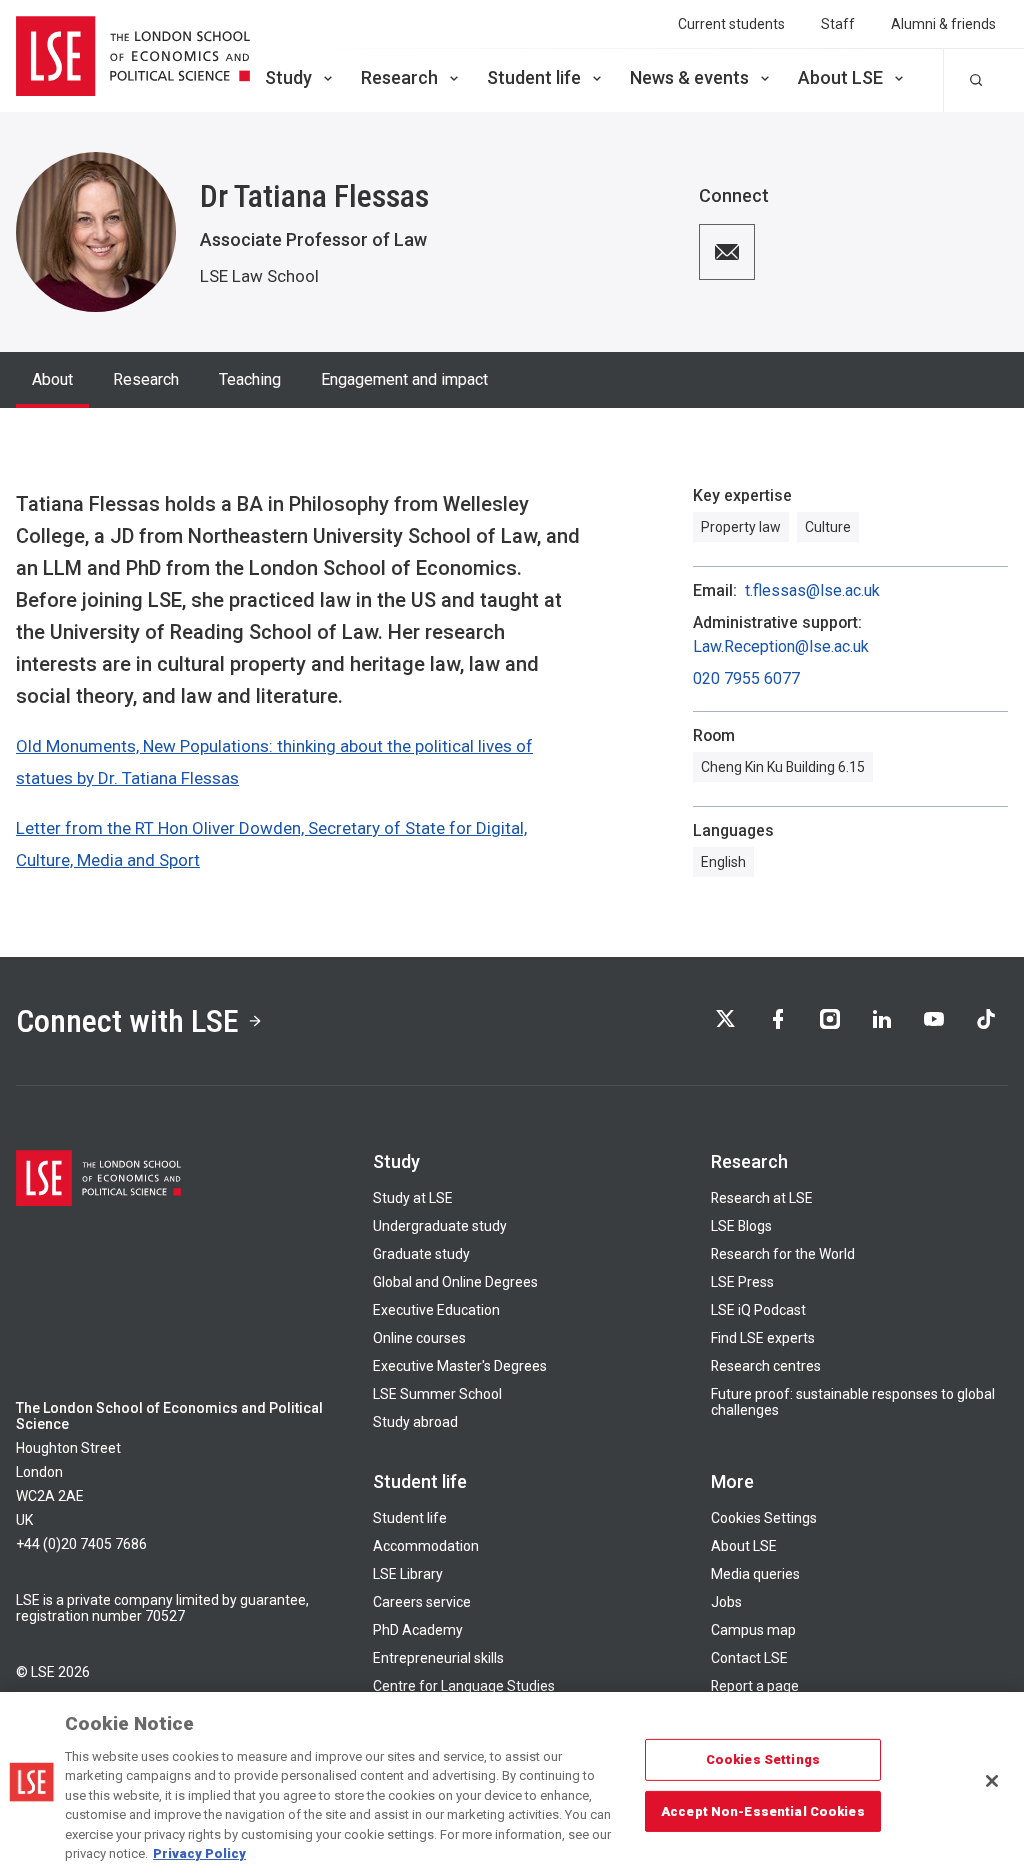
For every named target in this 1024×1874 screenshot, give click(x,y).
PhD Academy (418, 1630)
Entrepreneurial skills (438, 1658)
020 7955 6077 (746, 679)
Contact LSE (749, 1658)
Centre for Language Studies (464, 1686)
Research (399, 77)
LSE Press (742, 1282)
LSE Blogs (741, 1226)
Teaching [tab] (250, 379)
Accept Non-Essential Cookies (763, 1810)
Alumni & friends (943, 24)
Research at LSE (762, 1198)
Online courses (419, 1338)
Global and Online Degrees (455, 1282)
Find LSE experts (763, 1338)
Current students (731, 24)
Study (288, 77)
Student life (534, 77)
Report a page (755, 1686)
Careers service (422, 1602)
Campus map (753, 1630)
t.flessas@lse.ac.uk (812, 591)
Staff (838, 24)
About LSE (840, 77)
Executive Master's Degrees (460, 1366)
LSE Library (408, 1574)
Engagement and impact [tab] (404, 379)
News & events (689, 77)
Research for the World (783, 1254)
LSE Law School (259, 276)
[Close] (992, 1781)
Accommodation (426, 1546)
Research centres (766, 1366)
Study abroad (415, 1422)
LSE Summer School (437, 1394)
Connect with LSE (127, 1021)
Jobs (726, 1602)
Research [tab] (146, 379)
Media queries (755, 1574)
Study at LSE (413, 1198)
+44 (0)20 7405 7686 (81, 1544)
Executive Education (436, 1310)
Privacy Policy (199, 1853)
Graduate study (421, 1254)
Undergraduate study (440, 1226)
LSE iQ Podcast (758, 1310)
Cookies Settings (764, 1518)
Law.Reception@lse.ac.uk (781, 647)
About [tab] (52, 379)
